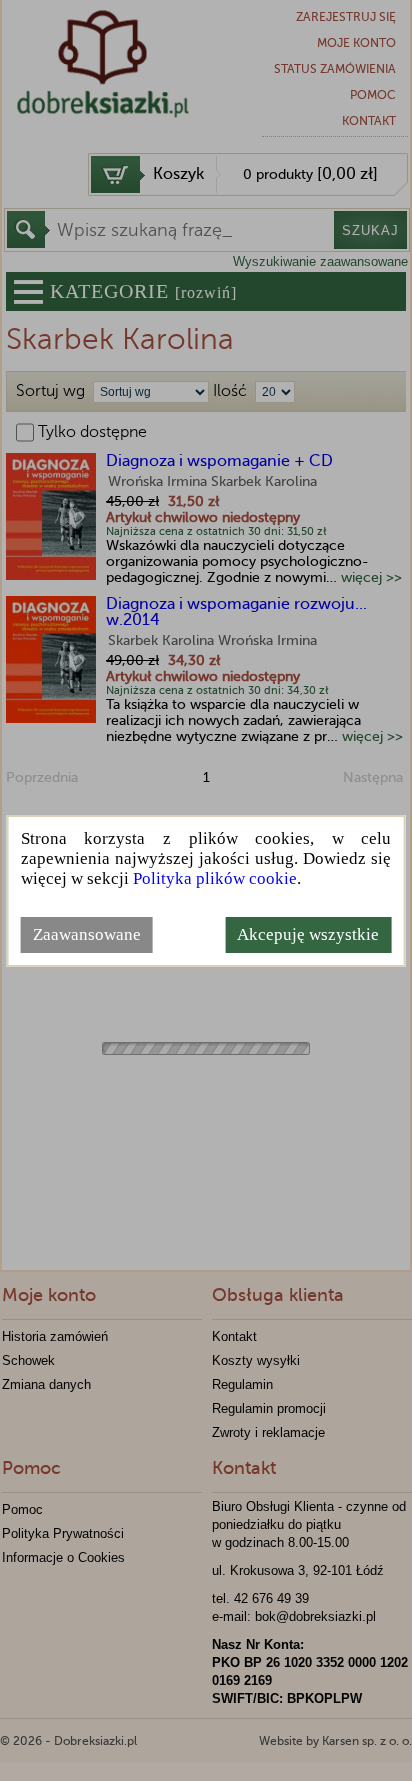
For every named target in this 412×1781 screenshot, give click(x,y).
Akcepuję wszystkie (308, 934)
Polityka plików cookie (215, 878)
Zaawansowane (87, 934)
